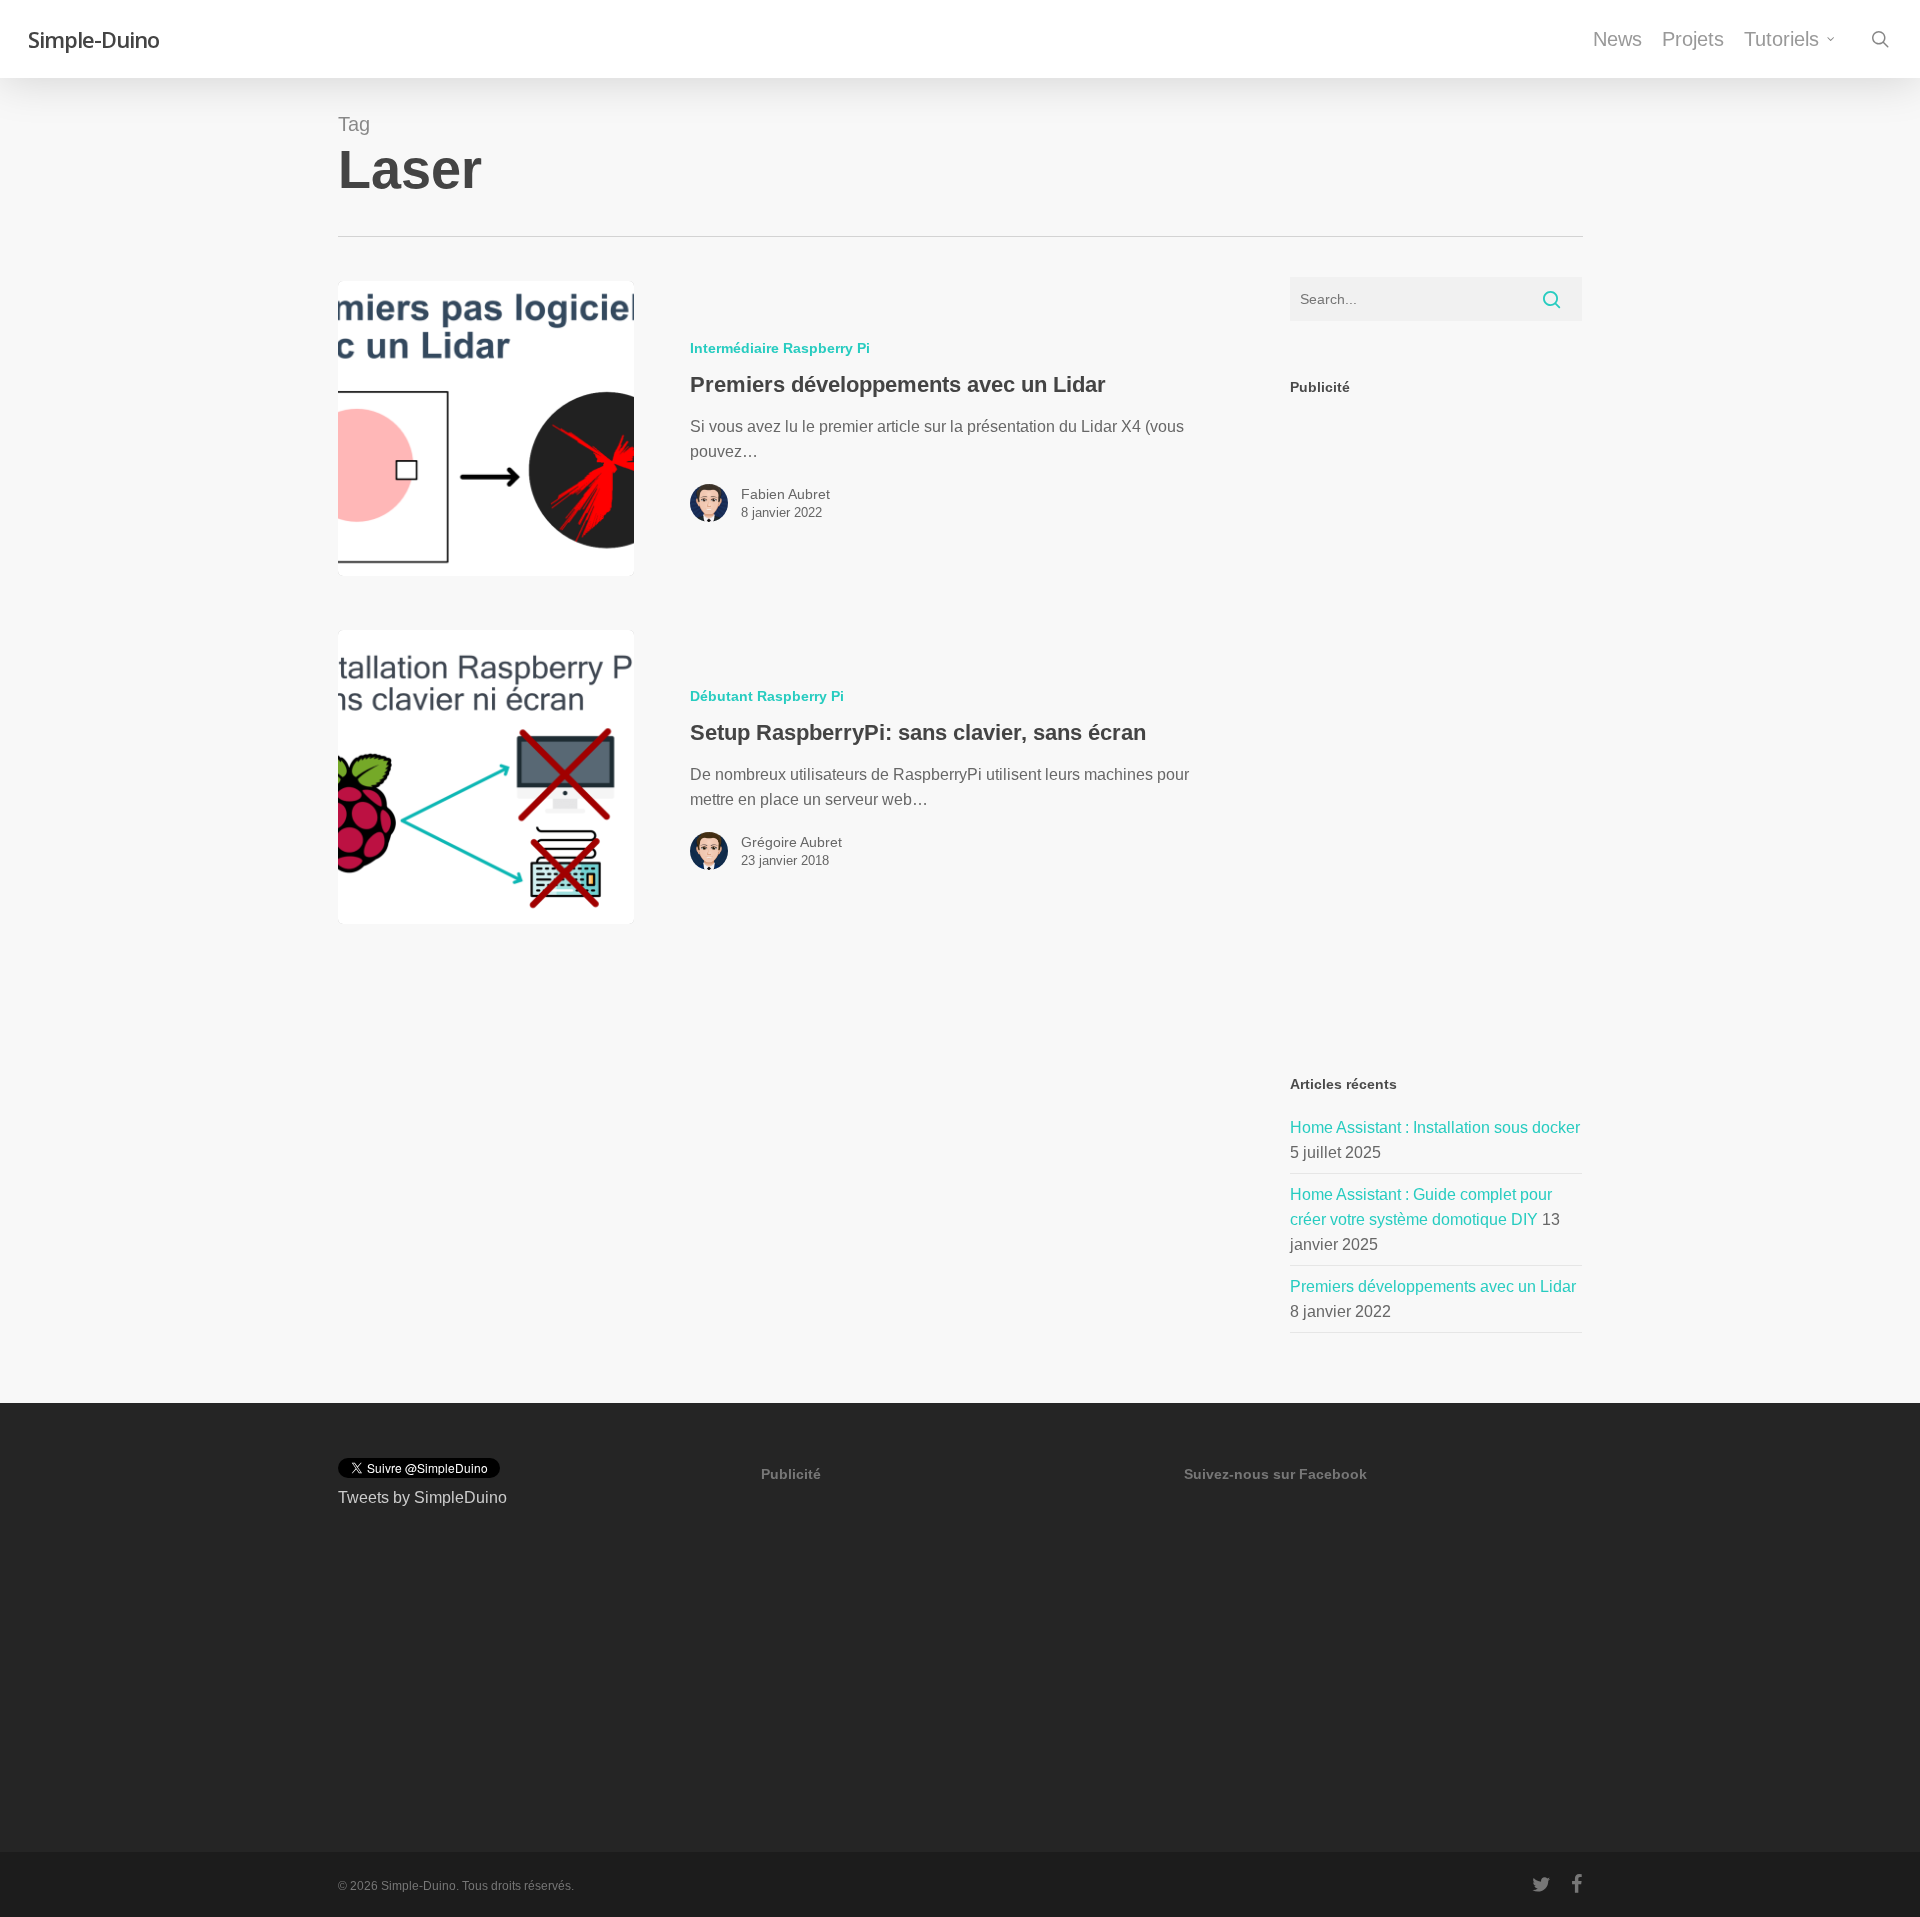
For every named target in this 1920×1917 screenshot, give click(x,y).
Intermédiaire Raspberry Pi (780, 348)
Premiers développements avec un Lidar (1433, 1286)
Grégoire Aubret (791, 842)
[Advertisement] (1436, 718)
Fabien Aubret (785, 494)
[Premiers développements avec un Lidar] (486, 428)
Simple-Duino (93, 39)
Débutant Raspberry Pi (767, 696)
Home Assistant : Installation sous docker (1435, 1127)
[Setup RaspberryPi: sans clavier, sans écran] (486, 777)
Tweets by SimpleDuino (422, 1497)
